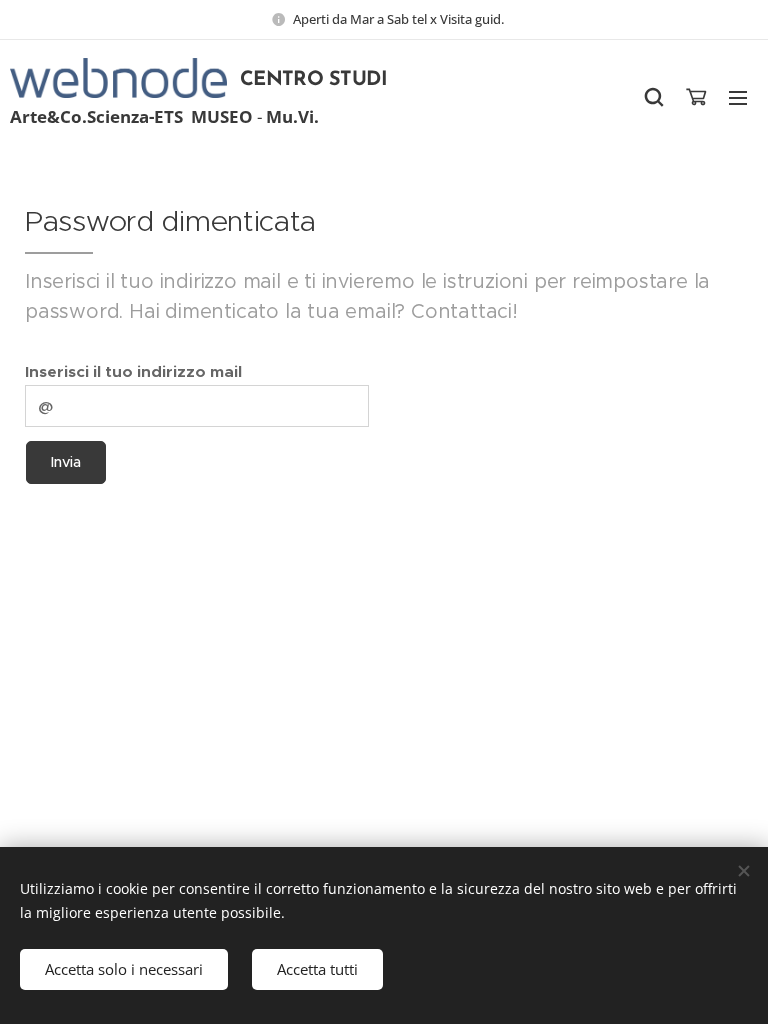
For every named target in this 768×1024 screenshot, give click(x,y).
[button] (654, 97)
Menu (738, 97)
